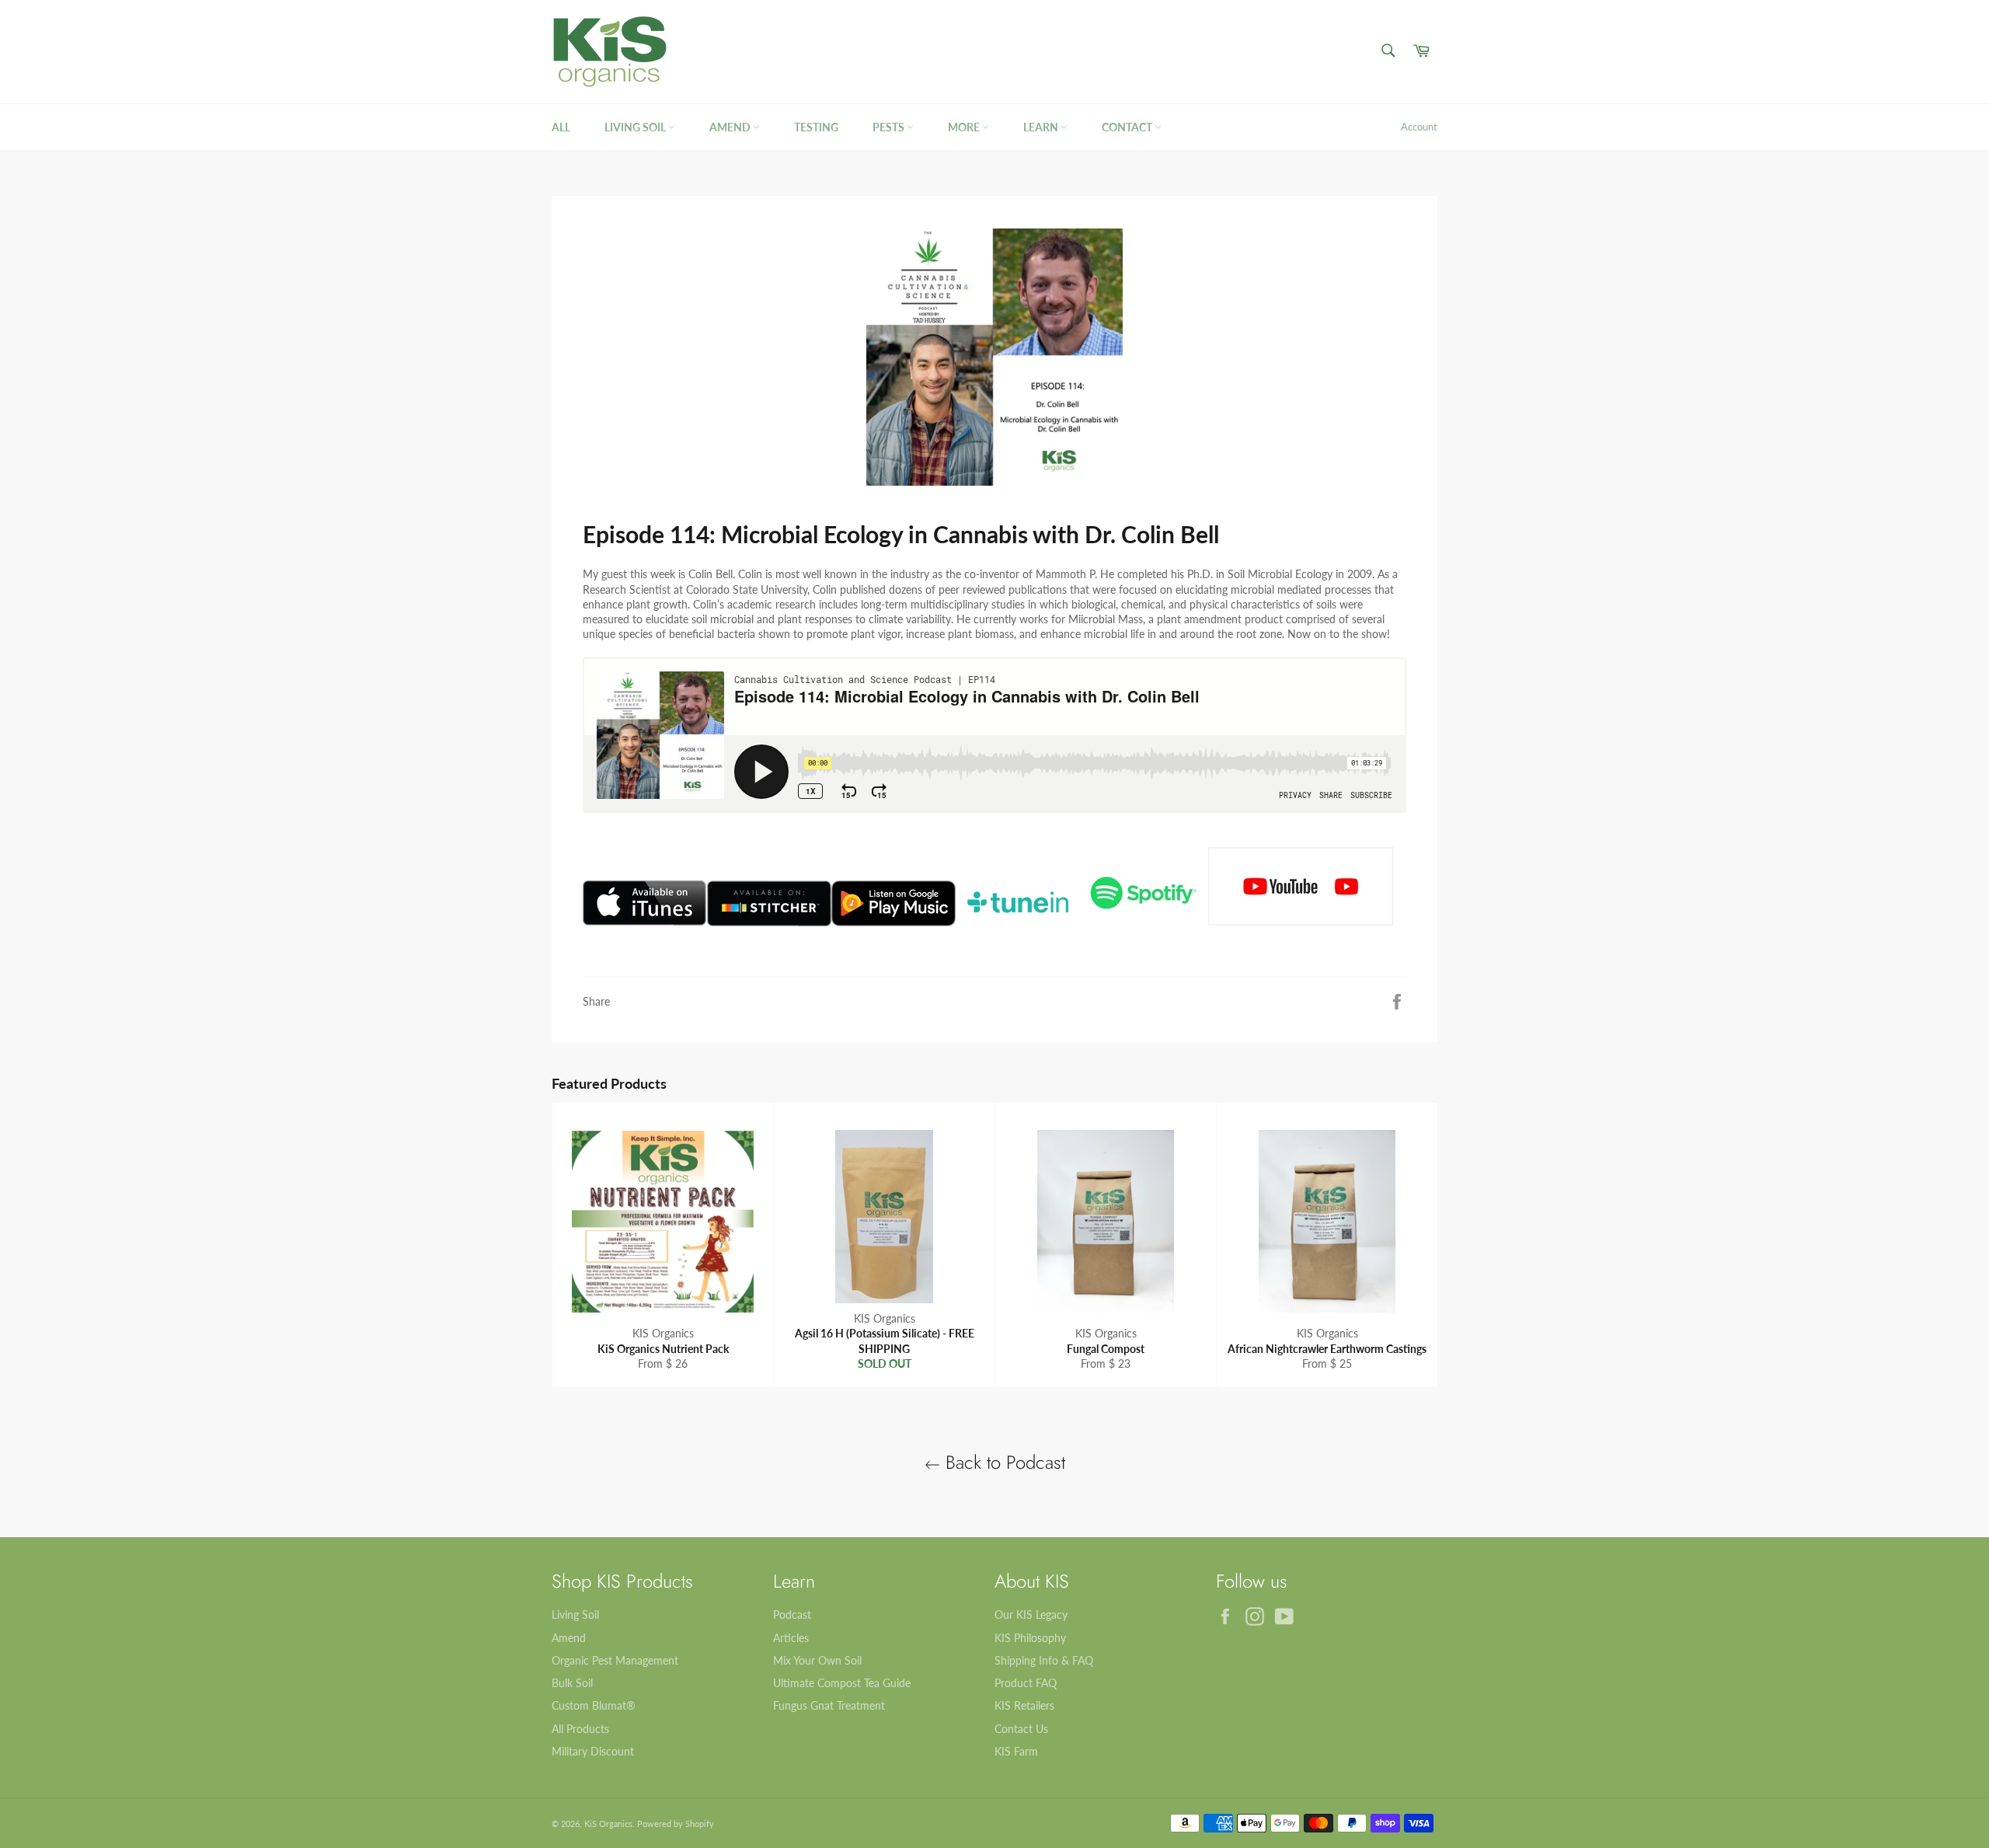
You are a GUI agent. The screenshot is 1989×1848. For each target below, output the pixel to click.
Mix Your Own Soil (817, 1660)
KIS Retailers (1024, 1705)
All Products (580, 1729)
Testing (816, 127)
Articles (791, 1638)
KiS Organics (608, 1824)
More (965, 127)
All (561, 127)
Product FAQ (1026, 1683)
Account (1419, 127)
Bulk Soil (572, 1683)
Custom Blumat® (594, 1705)
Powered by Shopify (676, 1824)
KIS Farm (1016, 1751)
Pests (890, 127)
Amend (731, 127)
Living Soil (636, 127)
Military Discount (593, 1751)
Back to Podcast (1003, 1462)
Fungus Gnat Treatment (829, 1705)
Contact (1128, 127)
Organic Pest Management (615, 1660)
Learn (1042, 127)
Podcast (792, 1614)
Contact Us (1021, 1729)
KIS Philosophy (1030, 1638)
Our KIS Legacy (1031, 1614)
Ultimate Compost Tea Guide (842, 1683)
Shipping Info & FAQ (1044, 1660)
